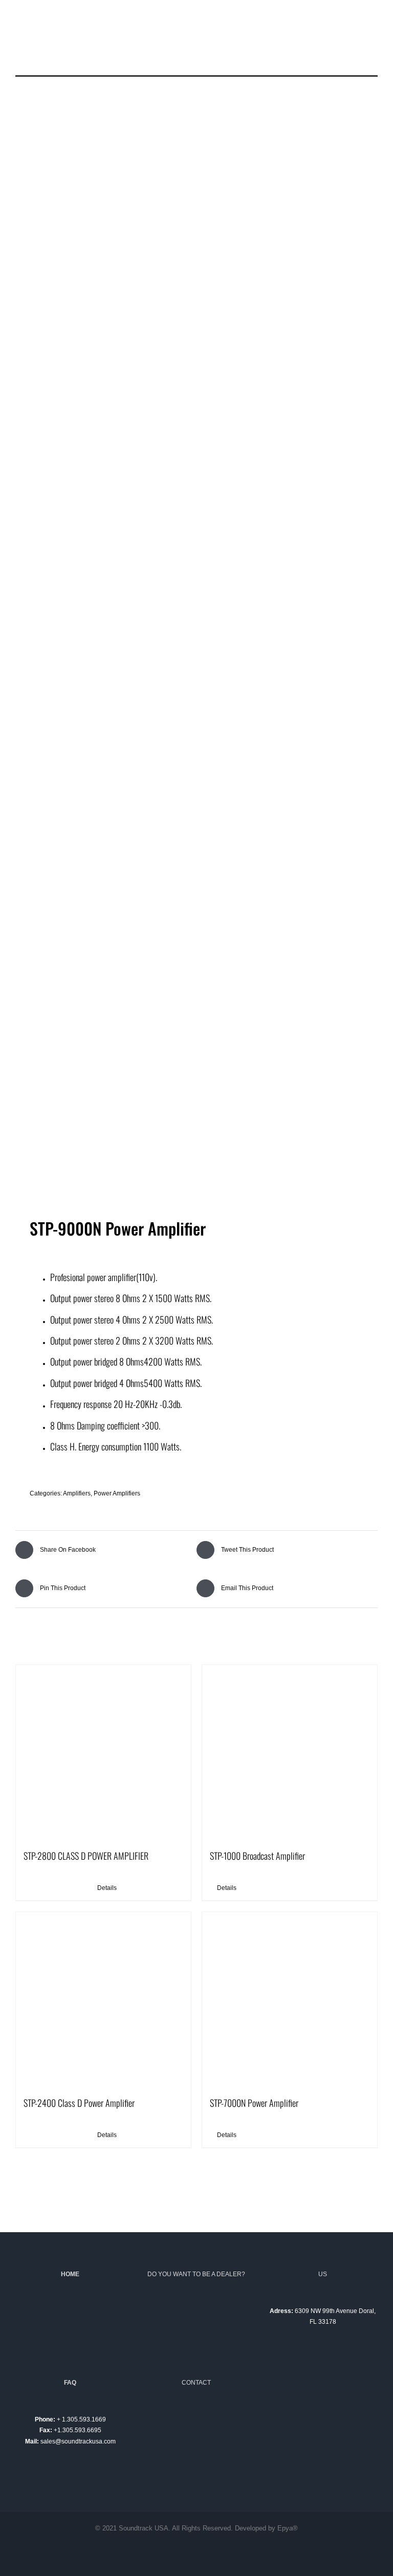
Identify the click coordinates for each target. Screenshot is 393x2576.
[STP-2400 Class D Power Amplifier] (103, 1999)
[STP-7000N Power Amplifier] (290, 1999)
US (323, 2274)
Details (107, 1888)
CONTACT (196, 2383)
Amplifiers (77, 1493)
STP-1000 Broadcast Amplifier (257, 1856)
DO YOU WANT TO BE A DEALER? (196, 2274)
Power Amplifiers (117, 1493)
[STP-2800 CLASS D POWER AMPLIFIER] (103, 1752)
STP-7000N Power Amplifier (254, 2103)
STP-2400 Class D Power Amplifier (79, 2103)
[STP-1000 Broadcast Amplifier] (290, 1752)
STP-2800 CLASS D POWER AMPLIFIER (86, 1856)
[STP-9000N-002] (196, 655)
